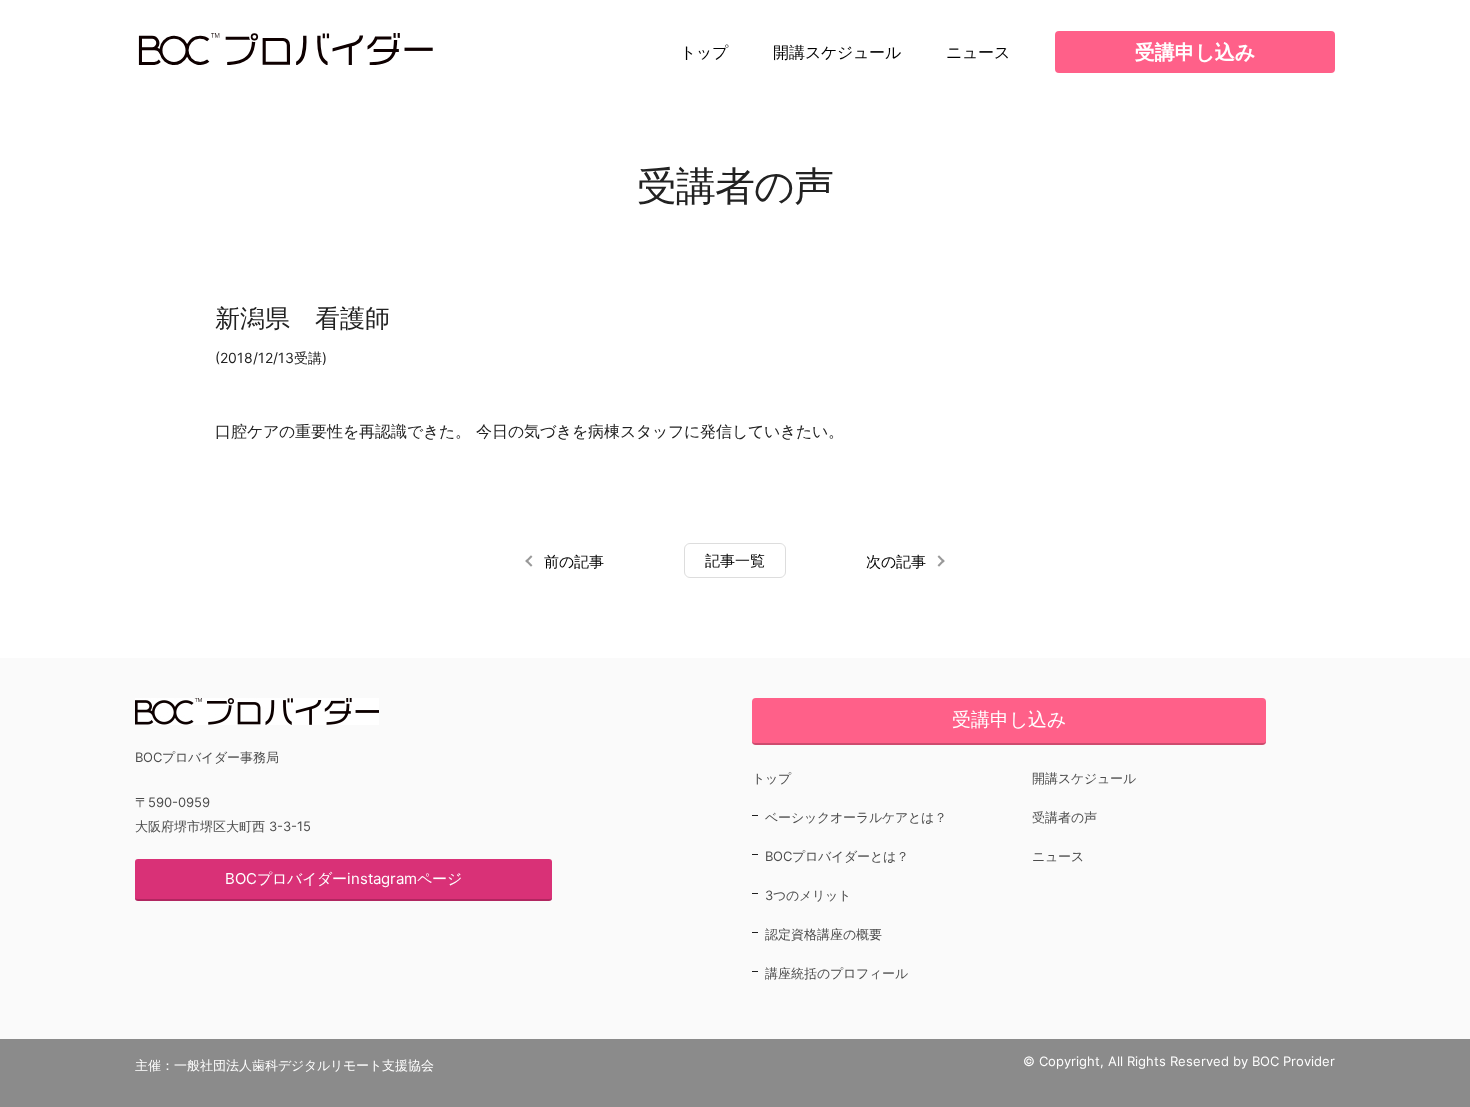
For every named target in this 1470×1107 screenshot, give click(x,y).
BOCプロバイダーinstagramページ (343, 878)
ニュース (978, 52)
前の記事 (574, 561)
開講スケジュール (837, 52)
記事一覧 (735, 560)
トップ (704, 52)
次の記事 (896, 561)
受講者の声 (1064, 817)
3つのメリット (808, 895)
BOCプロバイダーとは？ (837, 856)
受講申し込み (1195, 52)
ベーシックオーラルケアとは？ (856, 817)
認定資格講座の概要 (823, 934)
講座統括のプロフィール (836, 973)
